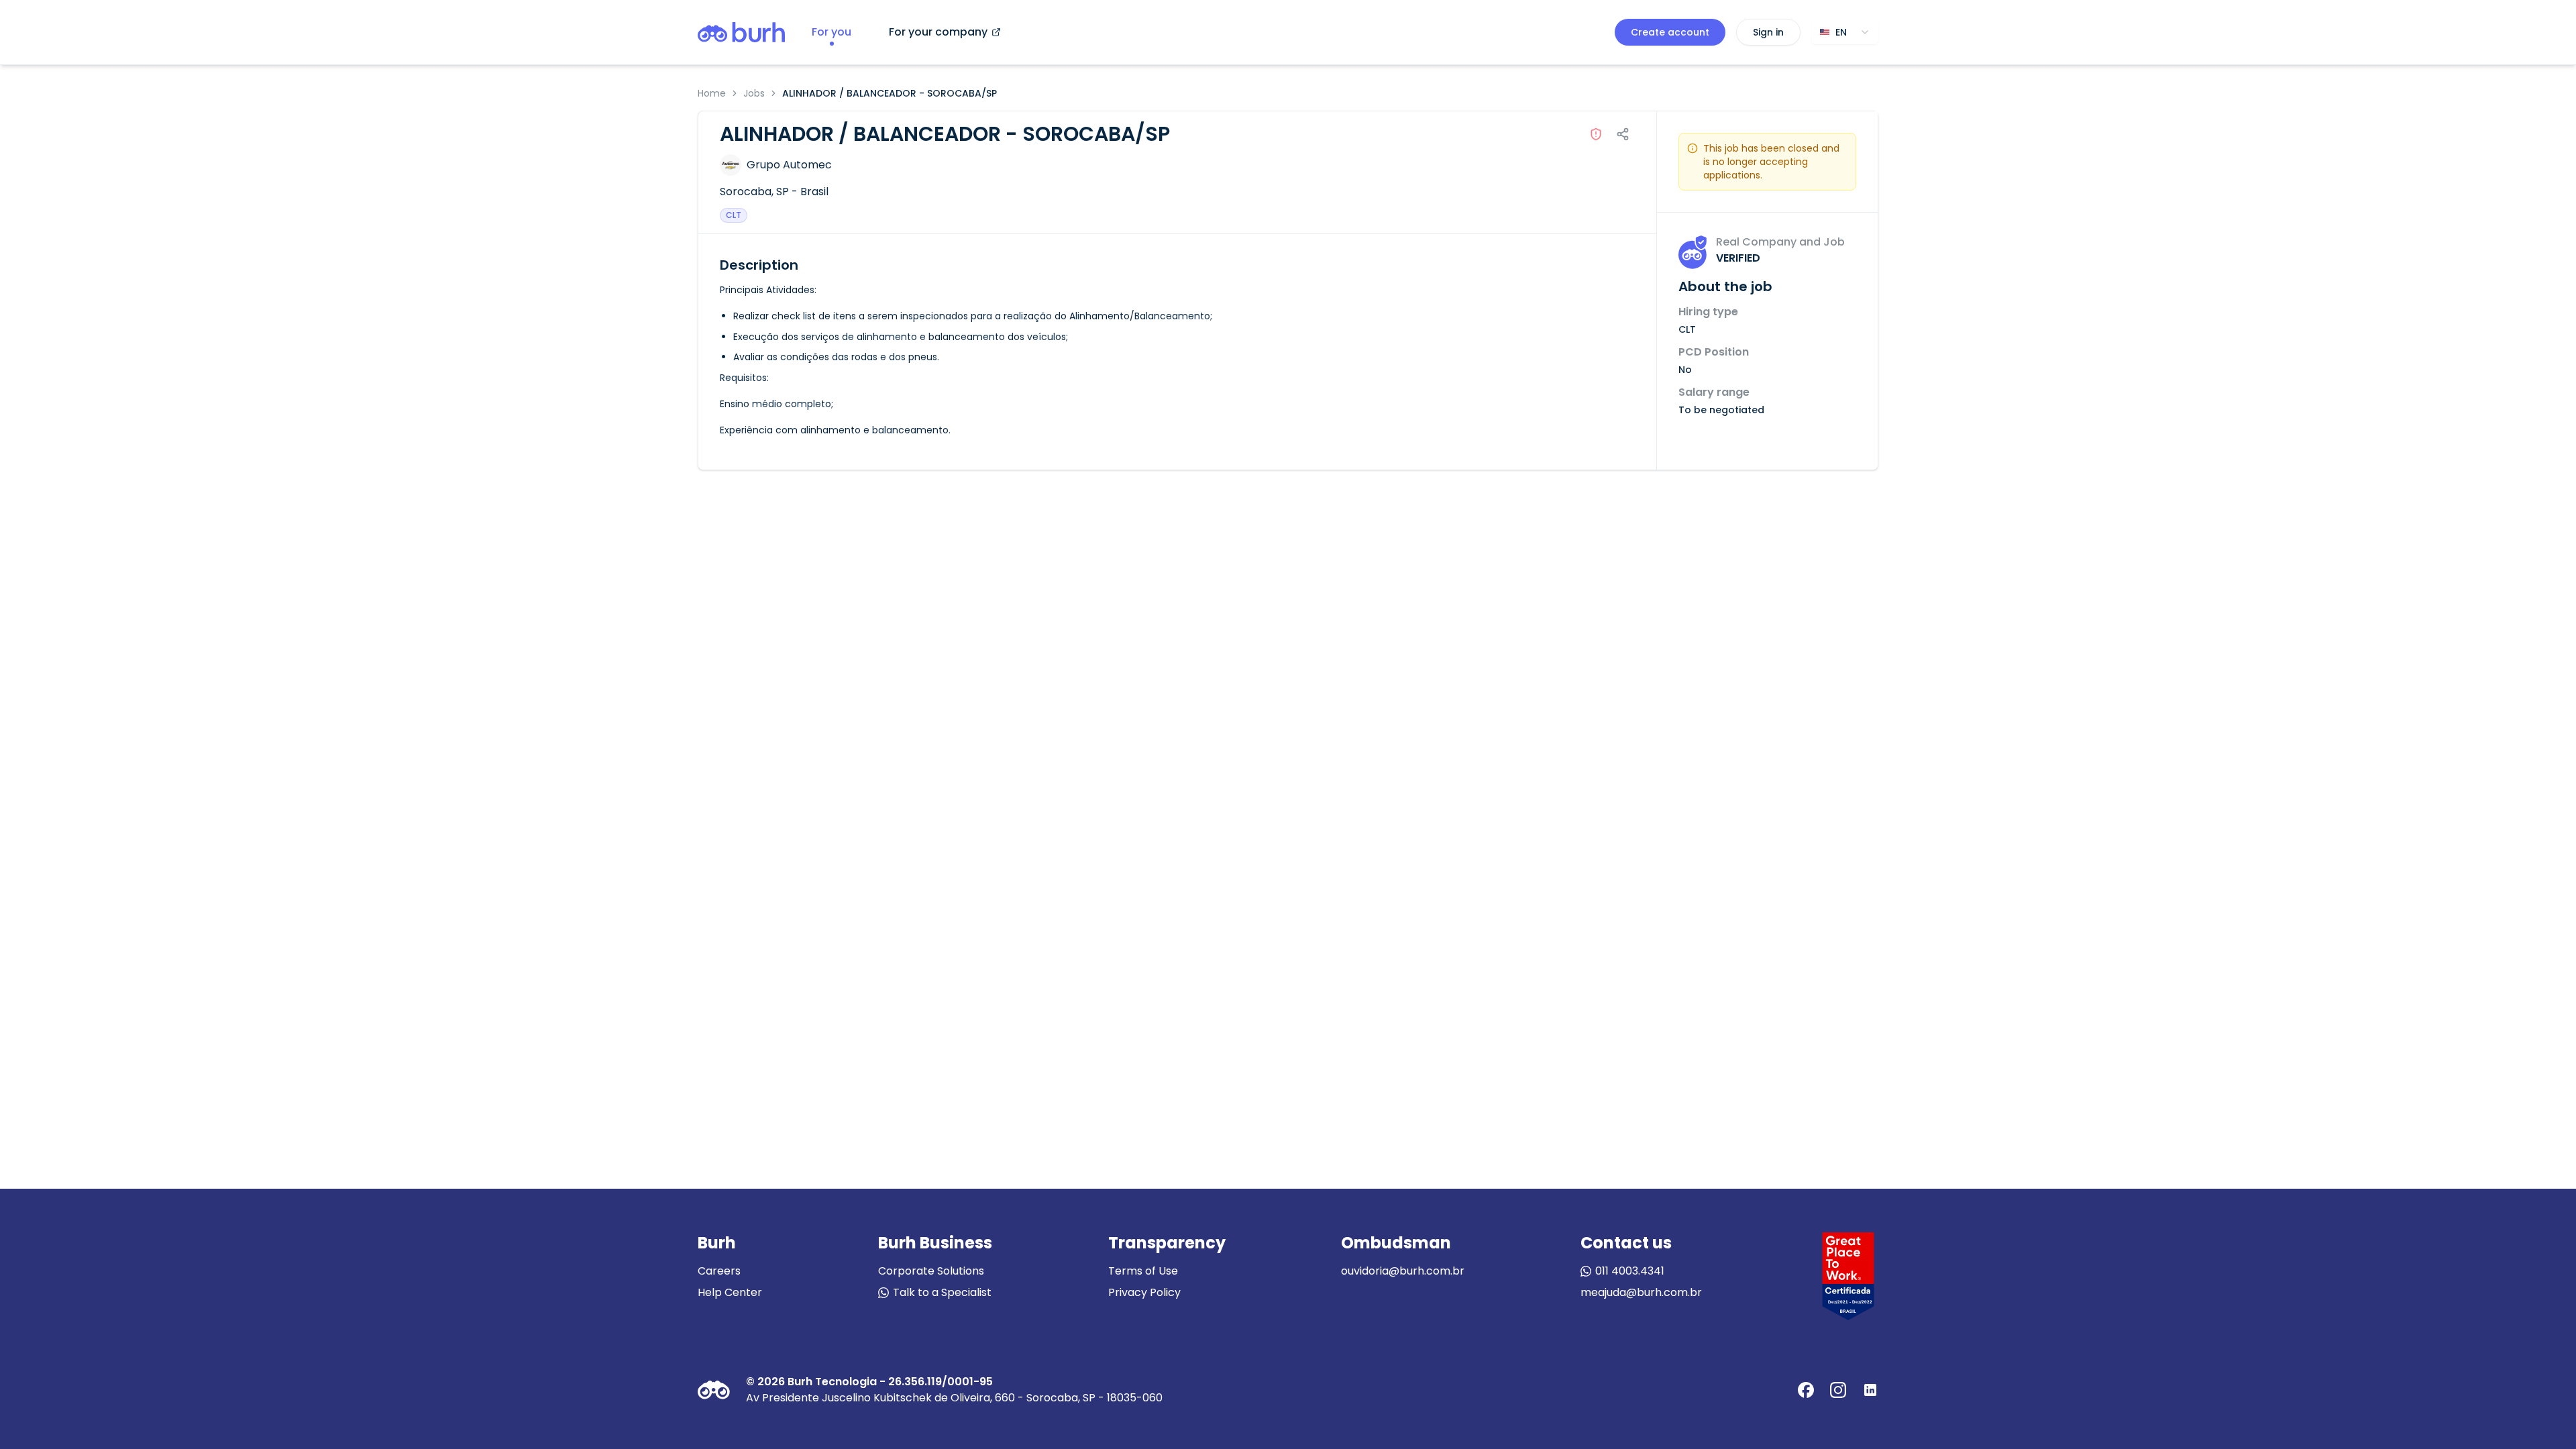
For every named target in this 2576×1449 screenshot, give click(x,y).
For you (831, 32)
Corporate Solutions (931, 1271)
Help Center (730, 1292)
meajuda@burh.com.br (1641, 1292)
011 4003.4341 (1630, 1271)
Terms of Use (1143, 1271)
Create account (1670, 32)
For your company (938, 32)
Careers (719, 1271)
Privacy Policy (1144, 1292)
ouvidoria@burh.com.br (1403, 1271)
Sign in (1768, 32)
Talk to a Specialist (942, 1292)
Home (712, 93)
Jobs (754, 93)
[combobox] (1845, 32)
